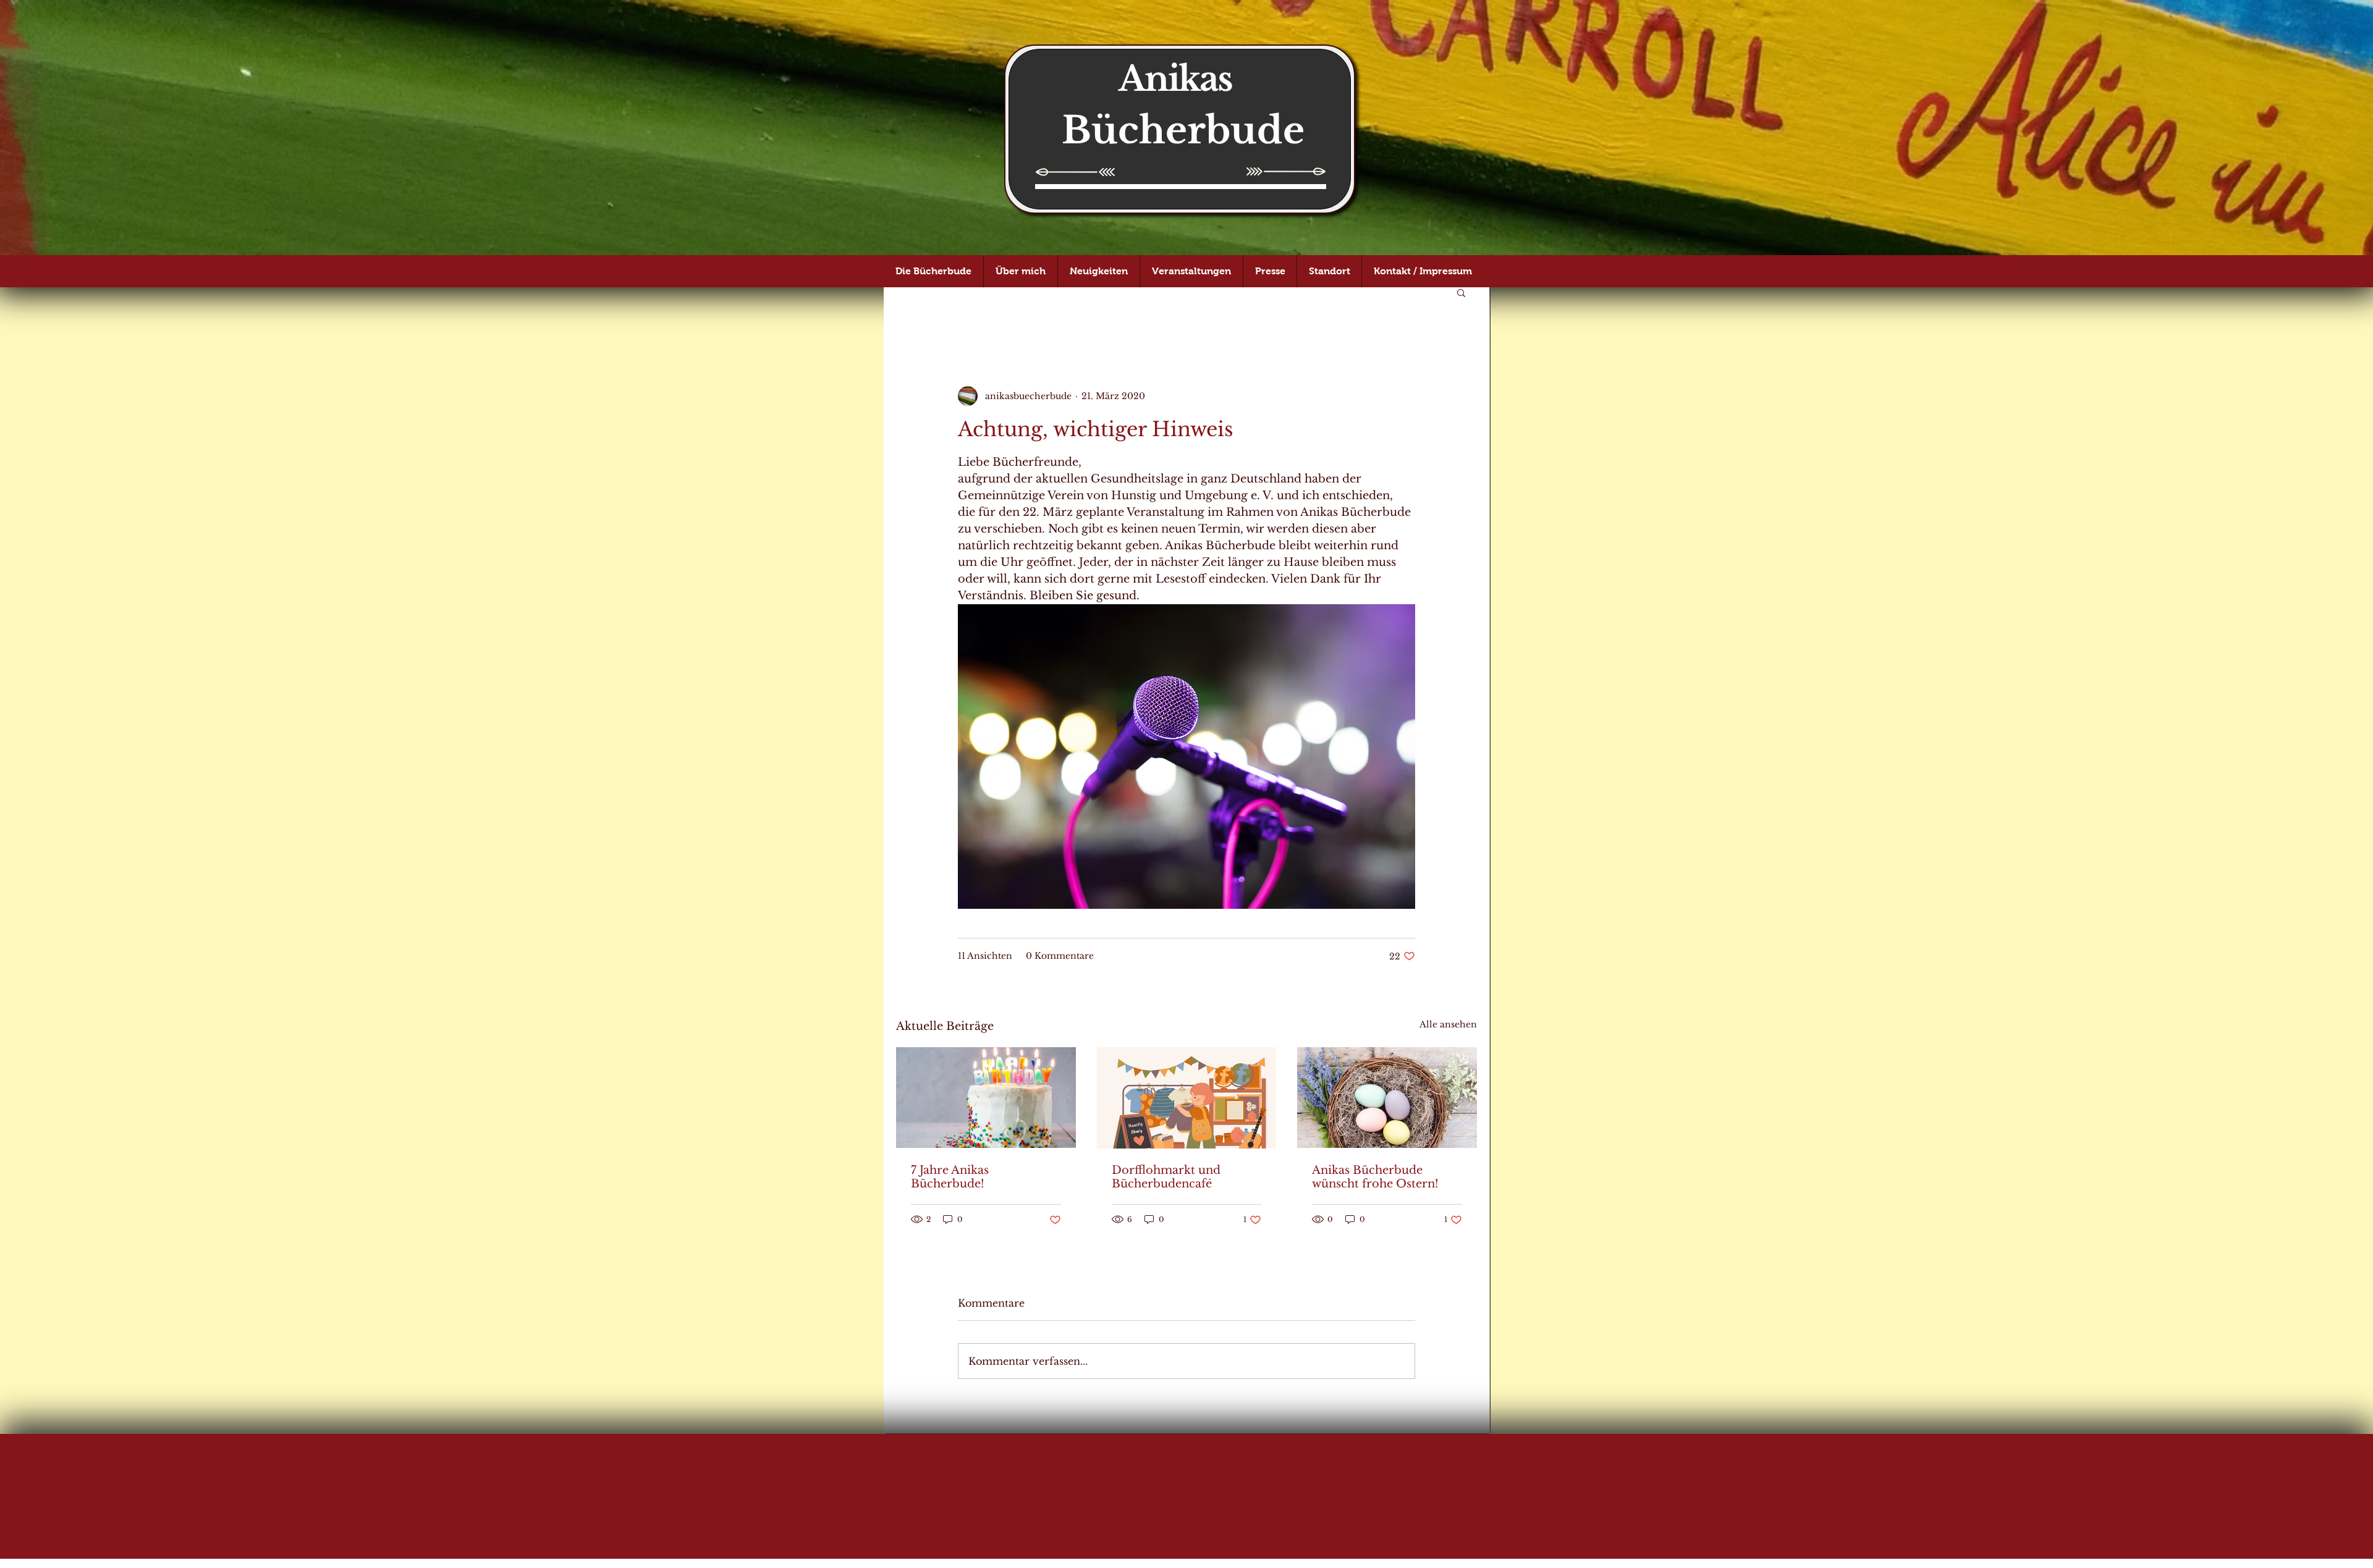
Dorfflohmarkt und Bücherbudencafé (1166, 1177)
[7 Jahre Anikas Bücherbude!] (986, 1098)
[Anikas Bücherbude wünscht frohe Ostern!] (1387, 1098)
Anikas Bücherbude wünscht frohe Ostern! (1375, 1177)
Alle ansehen (1448, 1024)
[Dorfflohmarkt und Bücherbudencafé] (1187, 1098)
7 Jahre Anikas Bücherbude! (950, 1177)
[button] (1461, 292)
